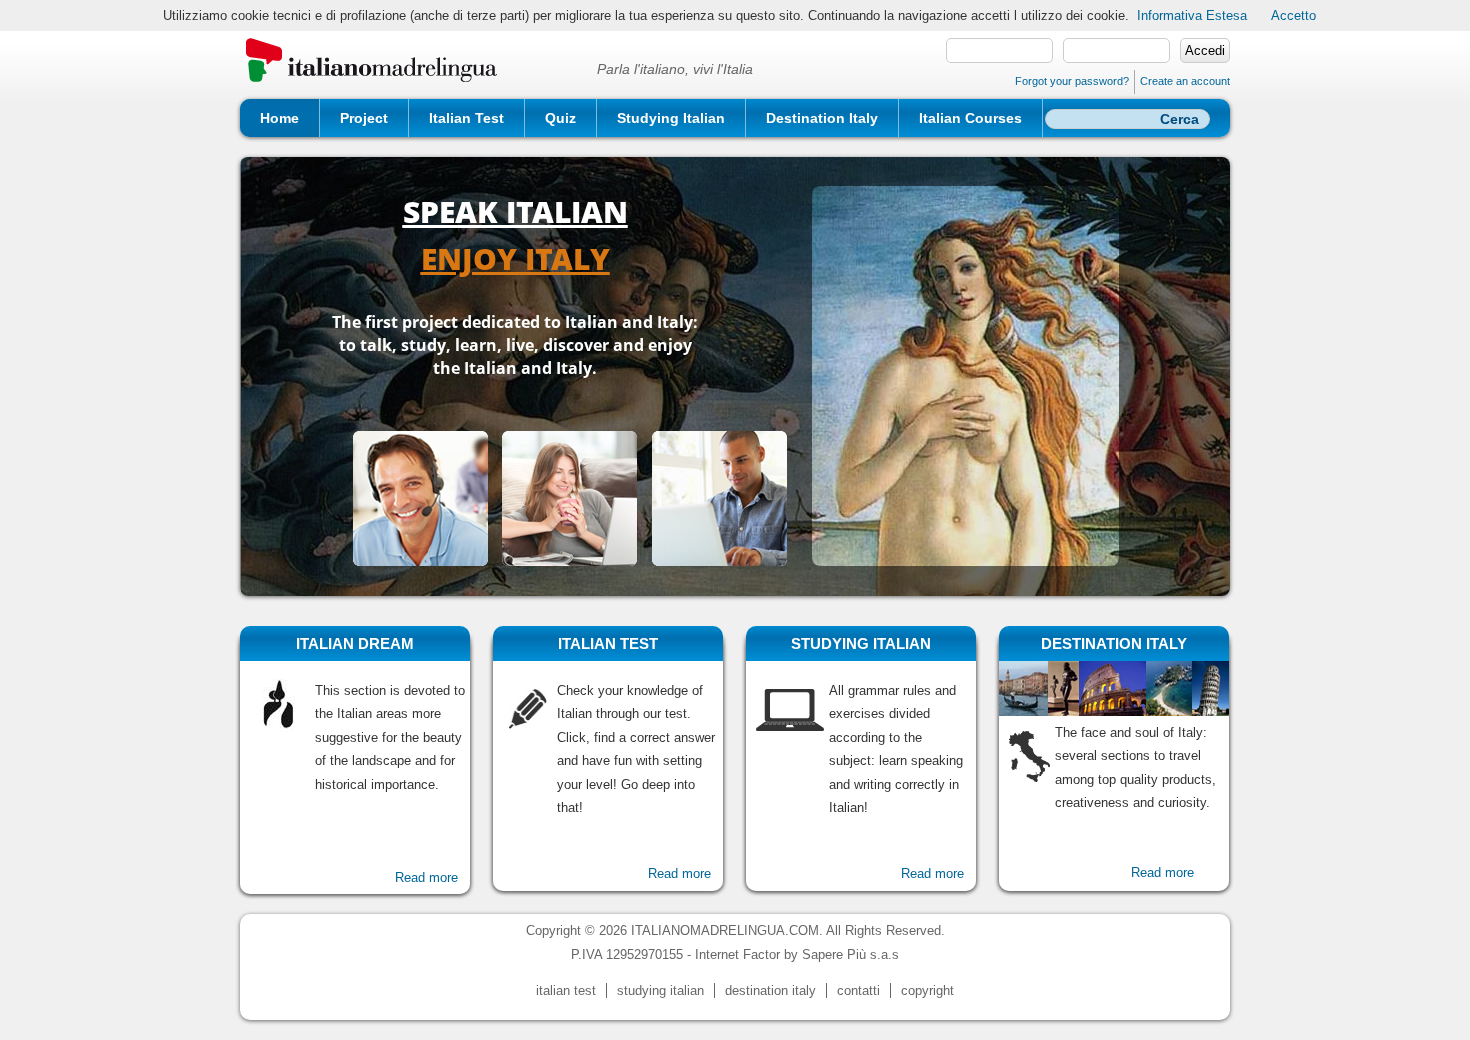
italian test (566, 990)
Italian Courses (970, 118)
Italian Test (466, 118)
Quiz (560, 118)
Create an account (1185, 81)
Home (279, 118)
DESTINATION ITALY (1114, 643)
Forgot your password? (1072, 81)
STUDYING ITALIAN (861, 643)
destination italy (770, 990)
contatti (858, 990)
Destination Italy (822, 118)
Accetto (1293, 15)
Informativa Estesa (1192, 15)
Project (364, 118)
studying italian (660, 990)
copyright (927, 990)
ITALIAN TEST (608, 643)
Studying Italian (671, 118)
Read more (426, 877)
